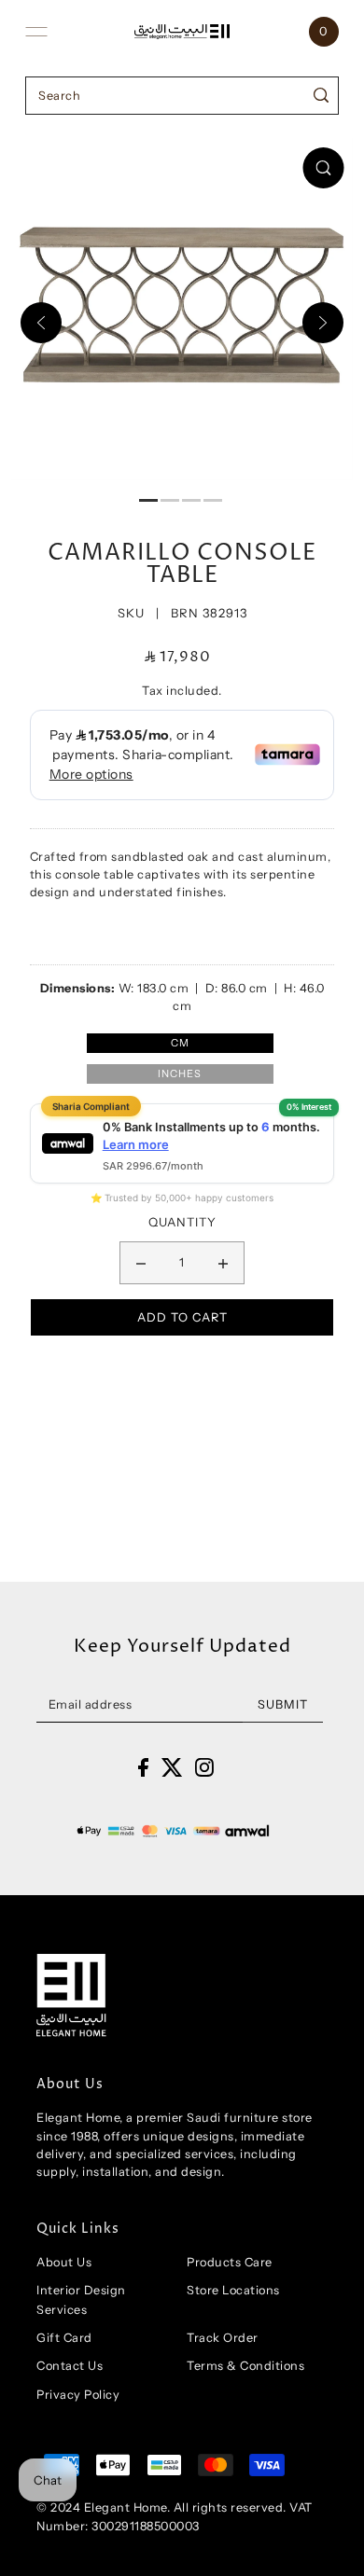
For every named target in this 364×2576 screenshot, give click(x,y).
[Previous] (41, 323)
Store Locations (233, 2290)
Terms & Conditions (245, 2366)
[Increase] (223, 1263)
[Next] (323, 323)
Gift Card (64, 2338)
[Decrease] (141, 1263)
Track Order (223, 2338)
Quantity (182, 1222)
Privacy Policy (78, 2395)
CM (180, 1043)
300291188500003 (146, 2526)
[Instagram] (204, 1767)
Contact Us (70, 2366)
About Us (64, 2262)
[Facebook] (143, 1767)
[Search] (322, 96)
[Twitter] (172, 1767)
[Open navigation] (36, 32)
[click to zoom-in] (323, 168)
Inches (180, 1073)
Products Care (230, 2262)
